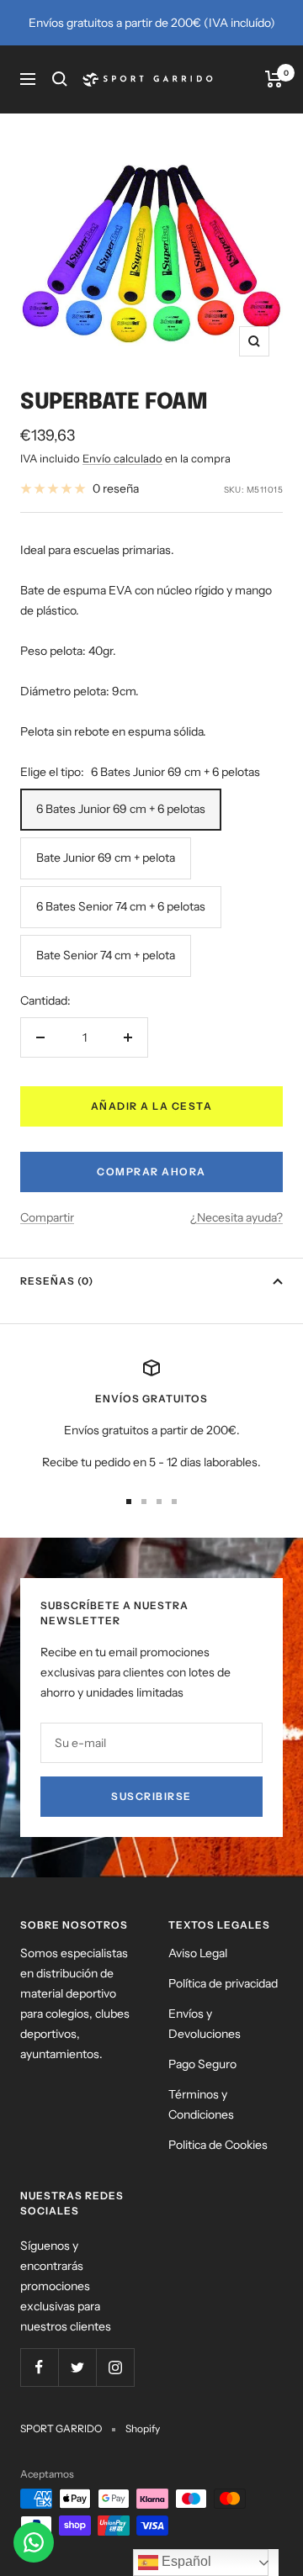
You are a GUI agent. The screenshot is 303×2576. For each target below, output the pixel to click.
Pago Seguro (202, 2064)
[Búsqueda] (60, 79)
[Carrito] (274, 79)
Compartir (47, 1217)
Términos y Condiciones (201, 2104)
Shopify (143, 2428)
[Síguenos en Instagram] (115, 2367)
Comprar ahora (151, 1172)
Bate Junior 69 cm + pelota (106, 858)
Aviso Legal (198, 1953)
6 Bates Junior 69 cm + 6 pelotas (121, 809)
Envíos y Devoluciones (205, 2024)
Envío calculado (122, 458)
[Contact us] (34, 2542)
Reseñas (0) (57, 1281)
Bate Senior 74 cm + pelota (106, 955)
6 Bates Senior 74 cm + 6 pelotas (121, 906)
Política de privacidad (223, 1983)
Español (185, 2561)
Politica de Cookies (218, 2145)
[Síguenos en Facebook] (39, 2367)
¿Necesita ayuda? (237, 1217)
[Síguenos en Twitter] (77, 2367)
